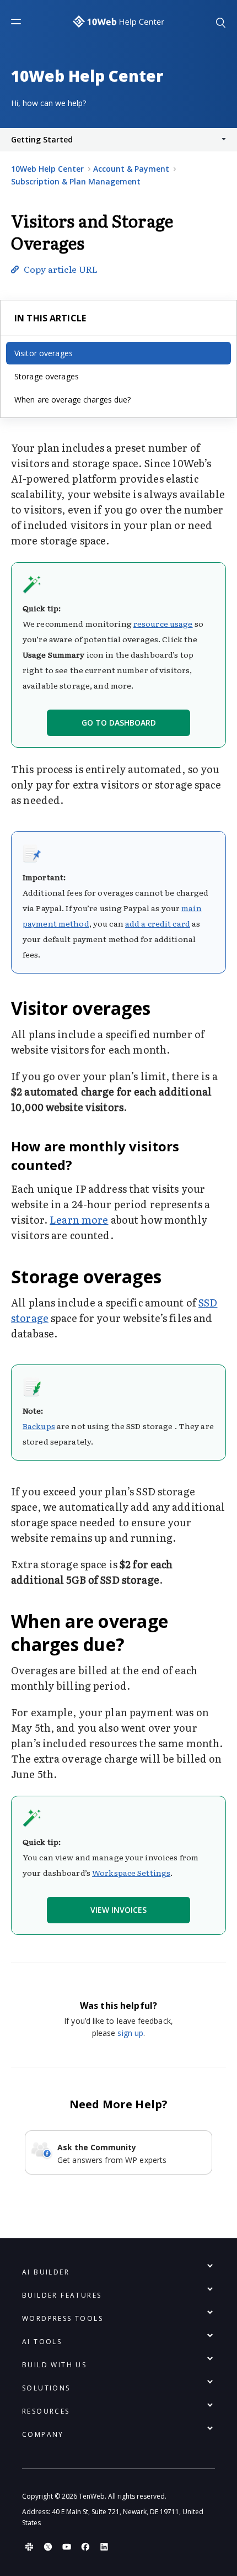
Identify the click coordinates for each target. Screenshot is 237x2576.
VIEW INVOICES (118, 1910)
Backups (39, 1426)
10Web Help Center (47, 169)
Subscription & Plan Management (76, 181)
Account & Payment (131, 169)
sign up (130, 2033)
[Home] (118, 22)
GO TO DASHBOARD (119, 723)
